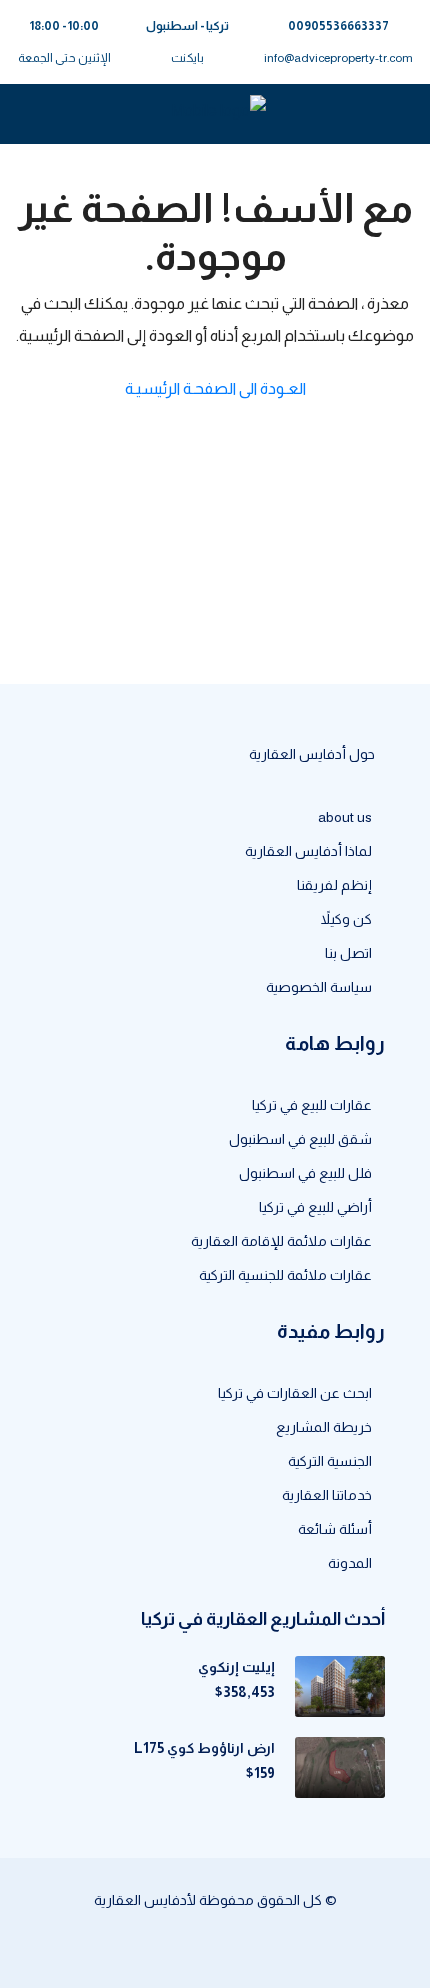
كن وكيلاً (346, 919)
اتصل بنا (348, 953)
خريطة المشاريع (324, 1427)
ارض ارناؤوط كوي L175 (204, 1748)
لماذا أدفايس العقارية (308, 851)
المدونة (350, 1563)
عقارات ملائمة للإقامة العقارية (281, 1241)
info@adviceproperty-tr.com (338, 58)
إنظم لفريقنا (334, 885)
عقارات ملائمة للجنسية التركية (285, 1275)
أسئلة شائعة (335, 1529)
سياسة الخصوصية (319, 987)
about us (345, 817)
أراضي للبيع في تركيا (315, 1207)
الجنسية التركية (330, 1461)
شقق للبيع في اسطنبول (300, 1139)
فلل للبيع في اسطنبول (305, 1173)
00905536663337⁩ (338, 26)
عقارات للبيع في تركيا (312, 1105)
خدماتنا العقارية (327, 1495)
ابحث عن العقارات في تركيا (295, 1393)
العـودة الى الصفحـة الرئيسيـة (215, 388)
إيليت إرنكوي (236, 1667)
